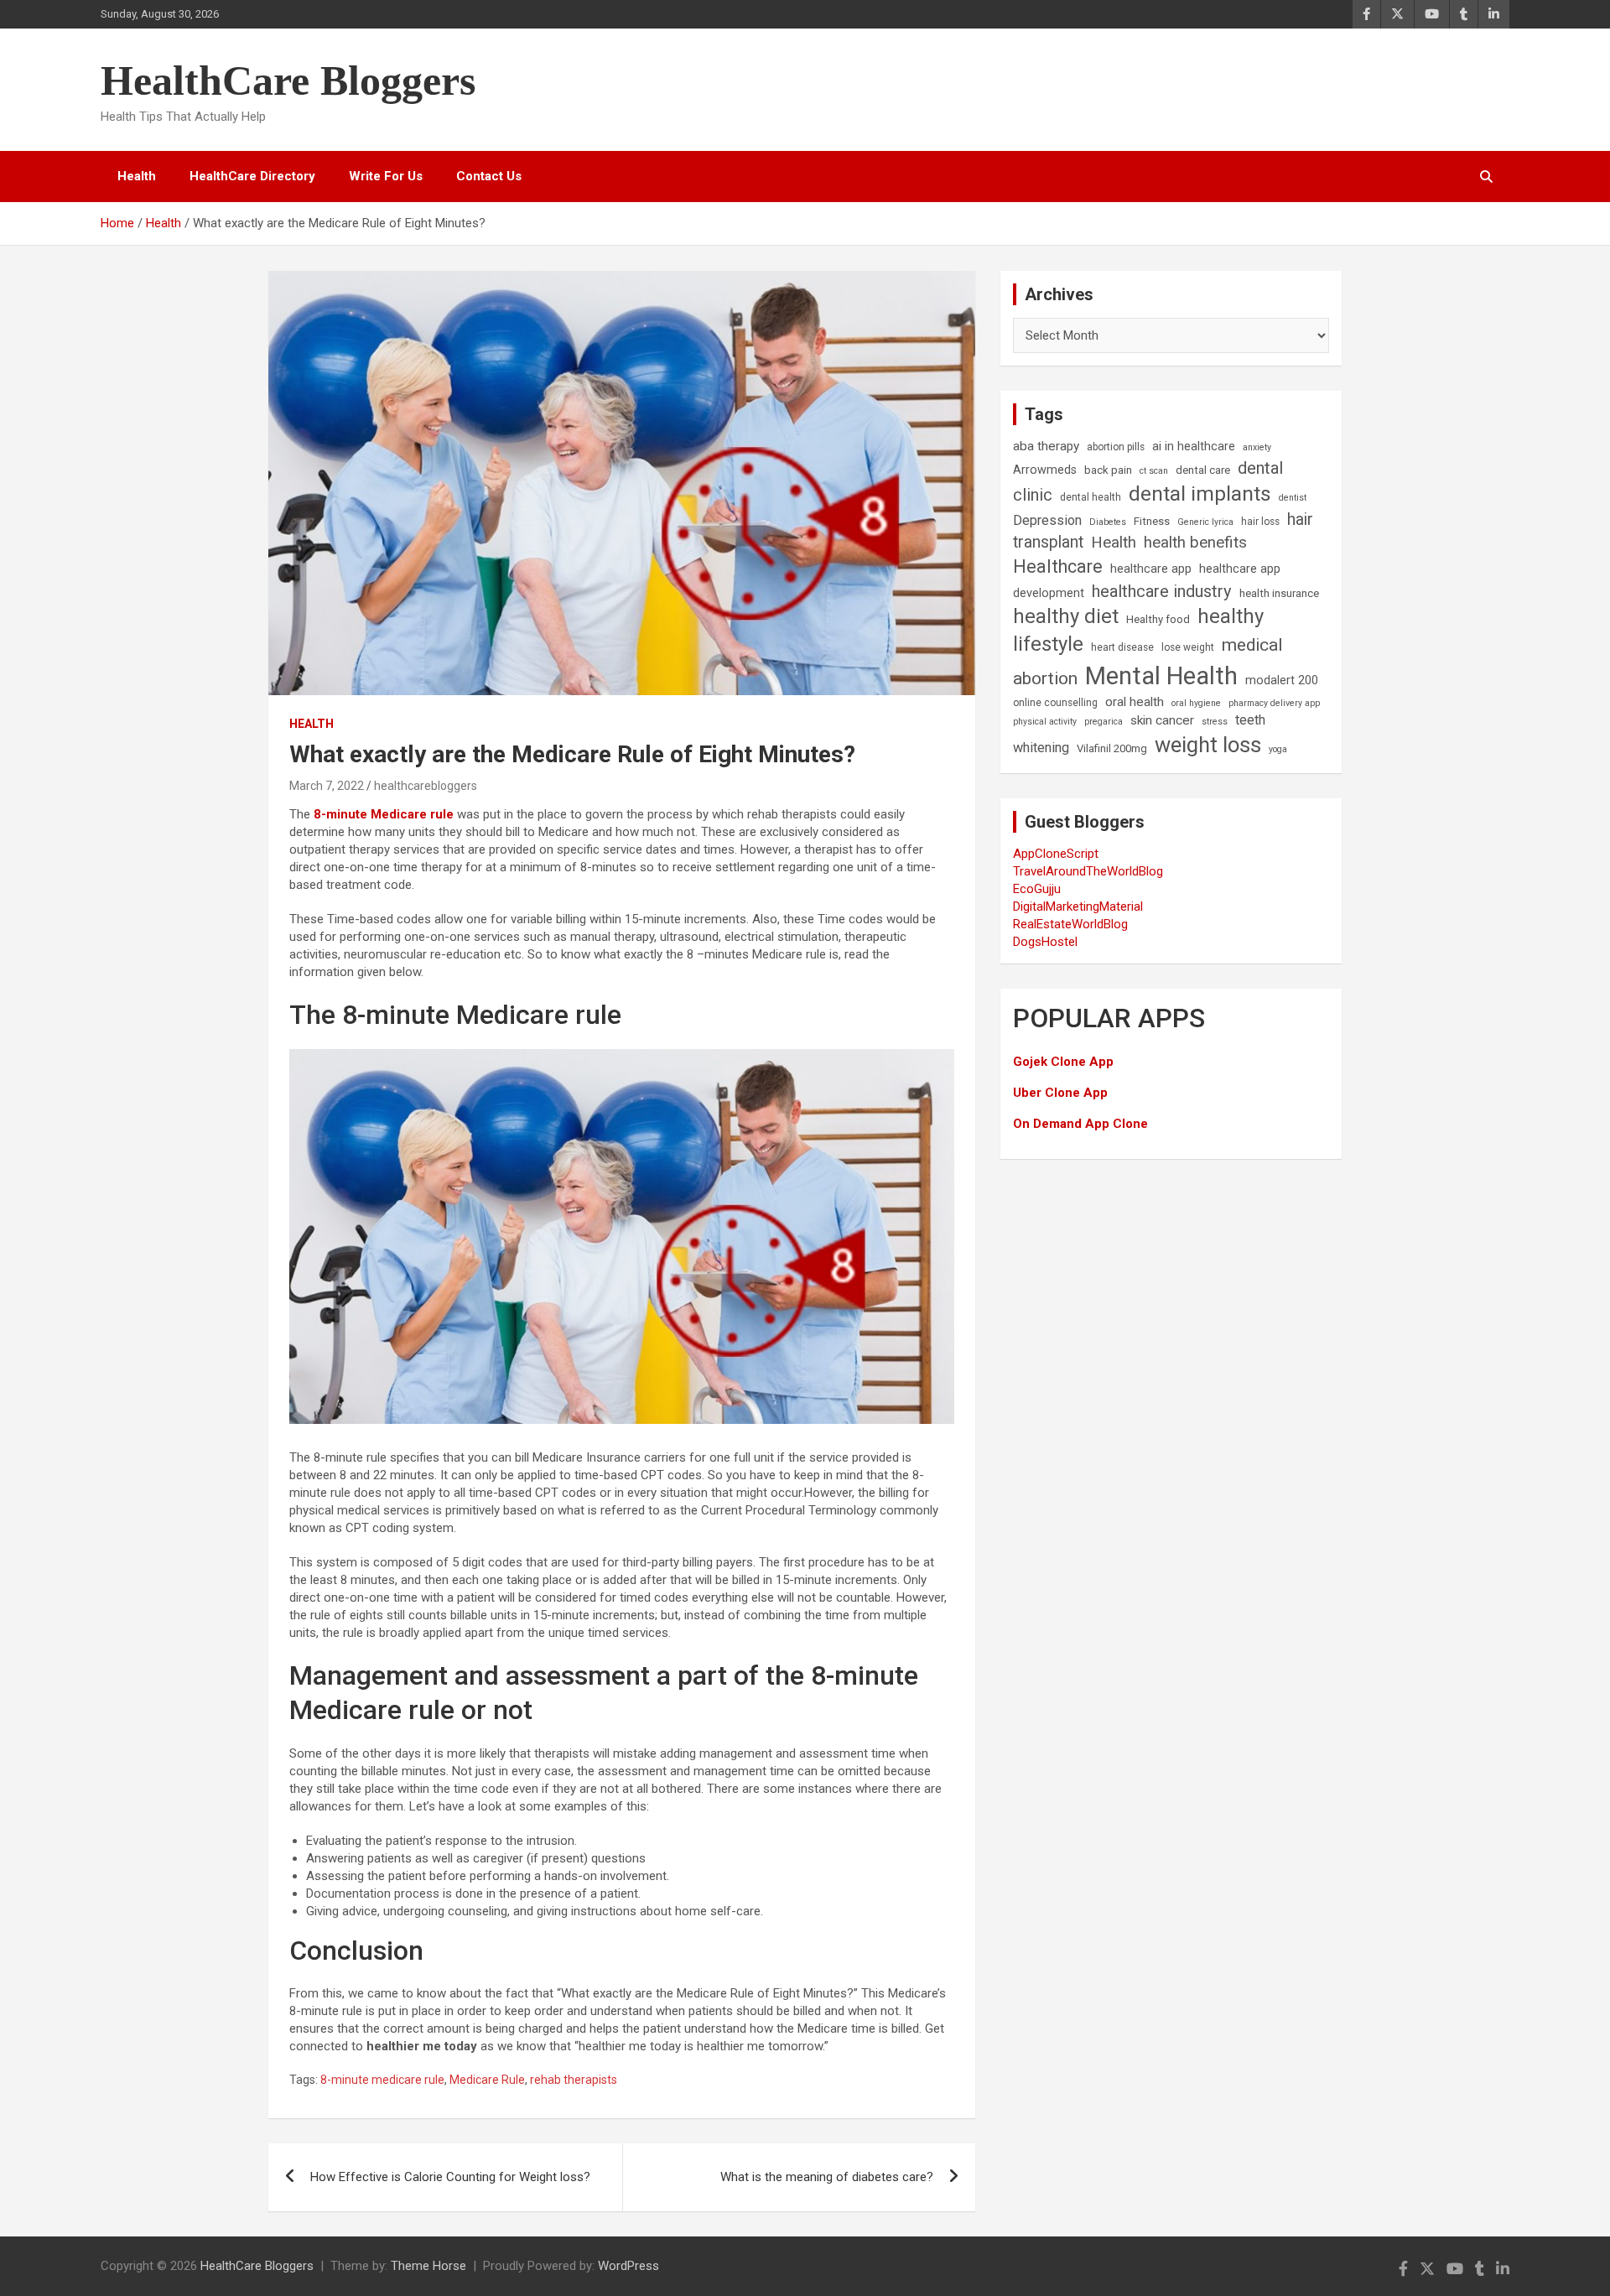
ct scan (1154, 471)
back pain (1108, 470)
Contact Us (489, 176)
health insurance (1279, 593)
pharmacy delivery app (1274, 703)
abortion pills (1116, 447)
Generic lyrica (1205, 522)
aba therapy (1046, 446)
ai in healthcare (1194, 447)
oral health (1135, 702)
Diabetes (1108, 522)
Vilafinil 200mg (1112, 748)
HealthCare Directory (252, 176)
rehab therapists (574, 2080)
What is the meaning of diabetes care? (827, 2177)
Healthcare (1058, 566)
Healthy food (1158, 619)
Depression (1047, 520)
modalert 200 (1282, 680)
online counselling (1055, 703)
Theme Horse (428, 2266)
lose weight (1188, 647)
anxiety (1257, 447)
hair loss (1260, 522)
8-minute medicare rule (382, 2080)
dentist (1293, 498)
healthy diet (1066, 616)
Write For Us (386, 176)
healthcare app (1151, 569)
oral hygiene (1196, 703)
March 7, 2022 (327, 786)
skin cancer (1162, 720)
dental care (1203, 470)
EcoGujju (1037, 889)
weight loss (1208, 745)
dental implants (1200, 493)
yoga (1278, 749)
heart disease (1122, 647)
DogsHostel (1045, 942)
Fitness (1152, 521)
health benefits (1195, 542)
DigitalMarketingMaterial (1078, 906)
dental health (1091, 497)
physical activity (1045, 722)
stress (1215, 722)
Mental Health (1161, 676)
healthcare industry (1162, 591)
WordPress (628, 2266)
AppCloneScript (1056, 854)
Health (137, 176)
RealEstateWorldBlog (1070, 924)
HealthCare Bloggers (288, 81)
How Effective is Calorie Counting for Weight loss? (450, 2177)
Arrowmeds (1045, 470)
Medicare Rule (487, 2080)
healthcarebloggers (426, 786)
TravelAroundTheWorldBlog (1088, 871)
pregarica (1104, 722)
